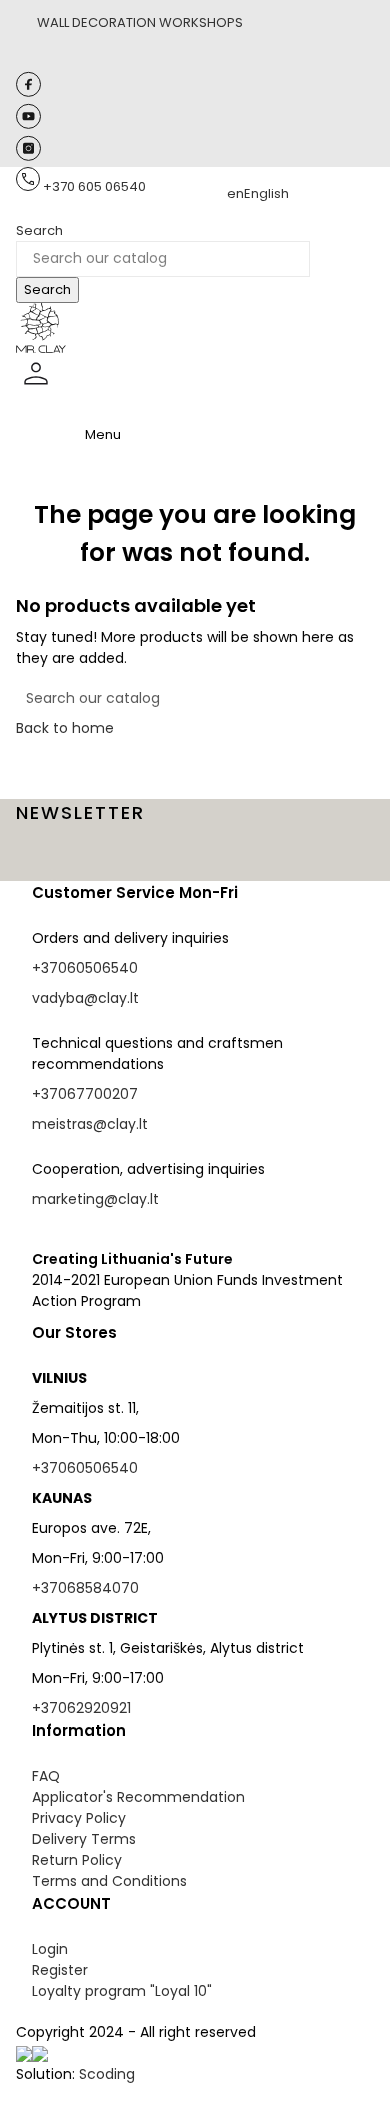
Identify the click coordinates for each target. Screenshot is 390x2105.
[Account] (36, 389)
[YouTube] (28, 124)
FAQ (46, 1776)
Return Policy (77, 1860)
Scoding (107, 2074)
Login (50, 1949)
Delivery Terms (84, 1839)
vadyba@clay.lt (85, 998)
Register (60, 1970)
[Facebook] (28, 92)
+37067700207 (85, 1094)
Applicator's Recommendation (138, 1797)
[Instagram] (28, 156)
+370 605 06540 (94, 186)
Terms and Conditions (109, 1881)
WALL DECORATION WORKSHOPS (140, 22)
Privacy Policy (79, 1818)
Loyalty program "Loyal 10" (122, 1991)
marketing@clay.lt (95, 1199)
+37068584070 (85, 1588)
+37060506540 (85, 968)
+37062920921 (81, 1708)
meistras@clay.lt (90, 1124)
